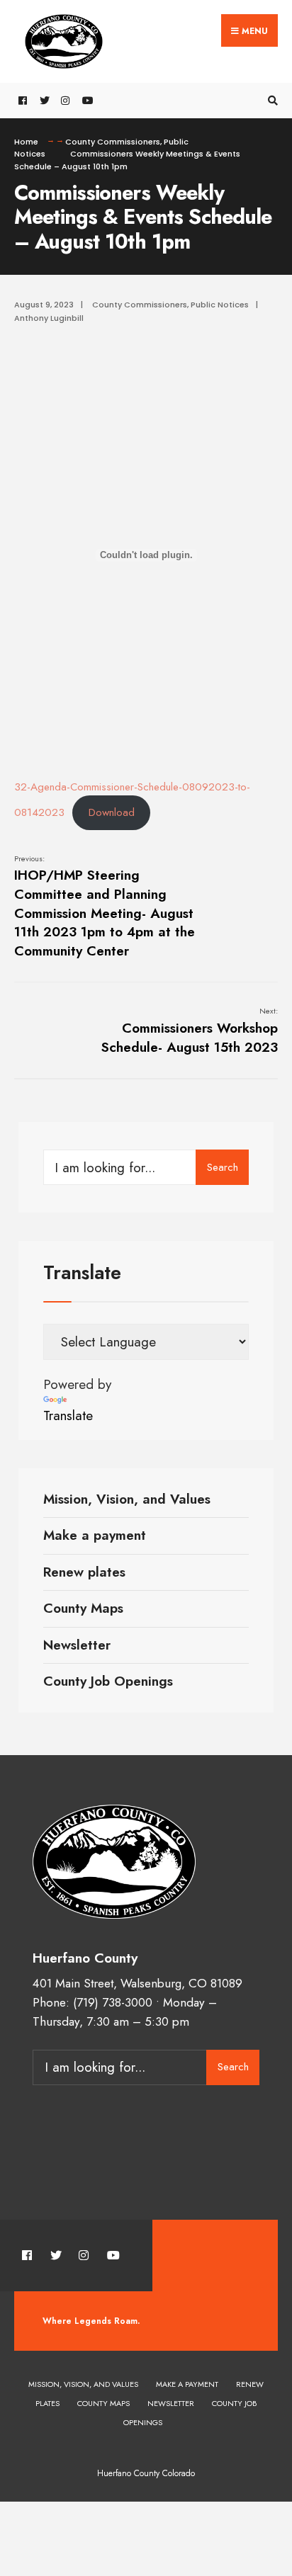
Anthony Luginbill (49, 318)
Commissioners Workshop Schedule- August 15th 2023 (190, 1031)
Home (26, 142)
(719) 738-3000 (113, 2002)
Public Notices (220, 305)
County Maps (83, 1608)
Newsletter (77, 1645)
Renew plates (84, 1572)
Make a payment (95, 1535)
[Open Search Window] (271, 101)
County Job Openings (108, 1681)
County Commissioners (113, 142)
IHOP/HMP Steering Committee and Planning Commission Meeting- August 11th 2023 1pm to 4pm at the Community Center (105, 907)
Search (223, 1167)
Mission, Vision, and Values (127, 1499)
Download (112, 812)
